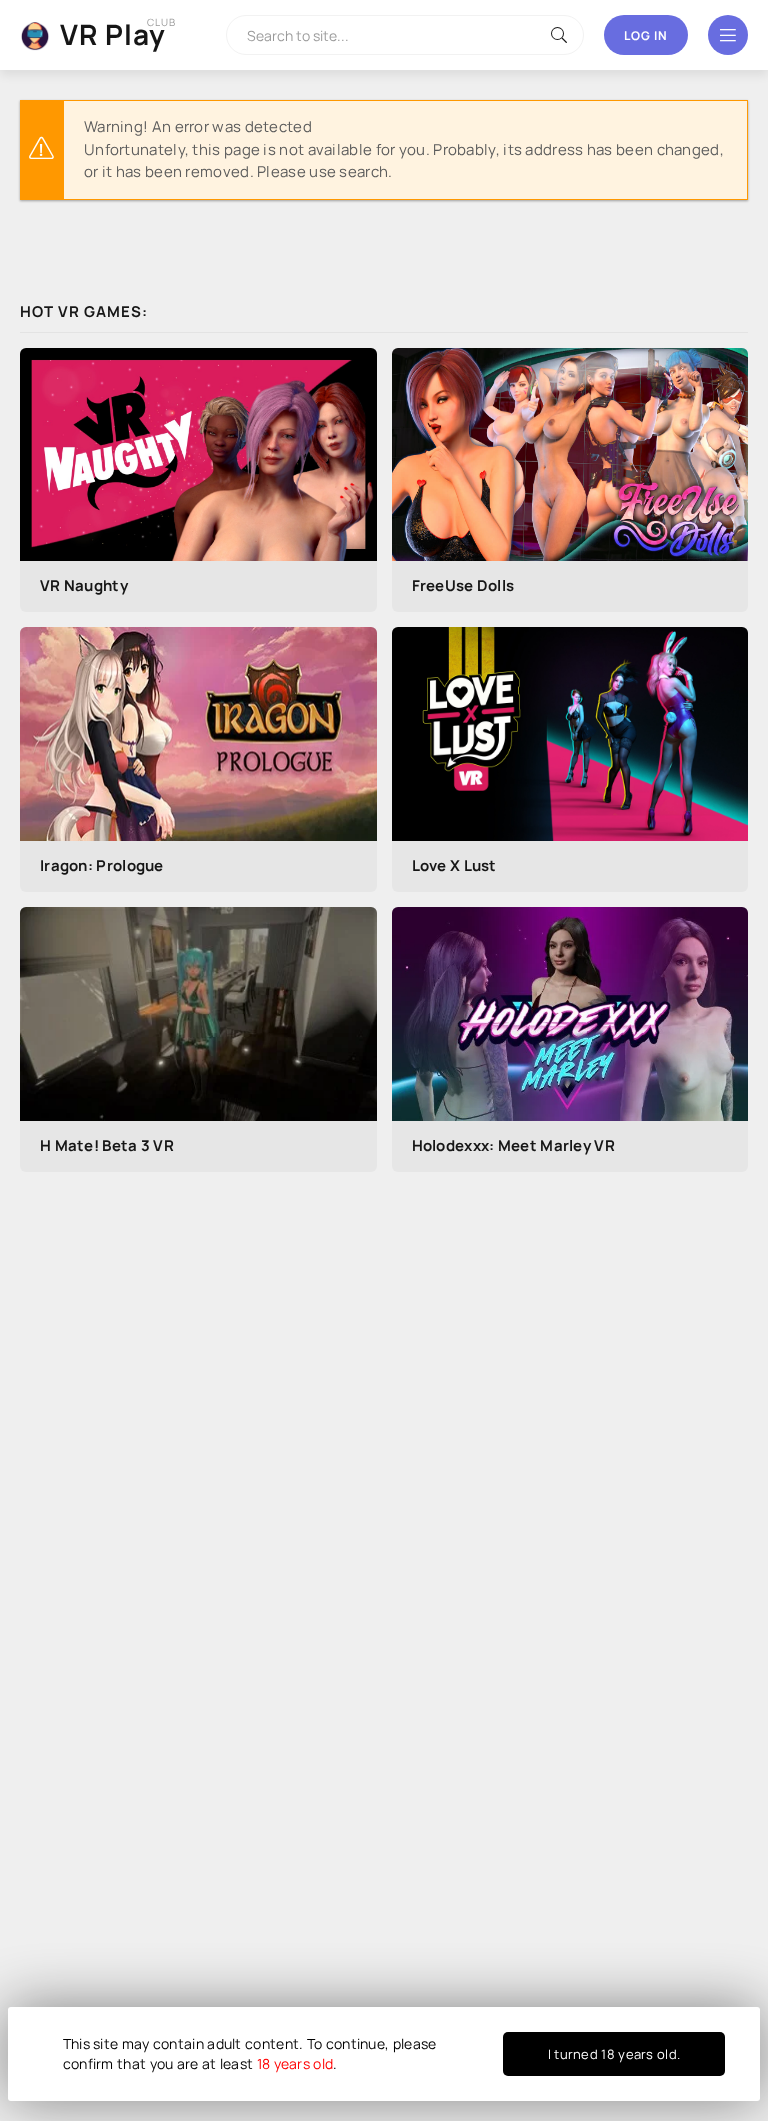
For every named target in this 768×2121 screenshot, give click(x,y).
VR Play (113, 34)
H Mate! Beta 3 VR (107, 1145)
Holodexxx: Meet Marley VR (514, 1145)
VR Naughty (84, 585)
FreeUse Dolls (463, 585)
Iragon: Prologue (102, 865)
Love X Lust (454, 865)
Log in (646, 35)
